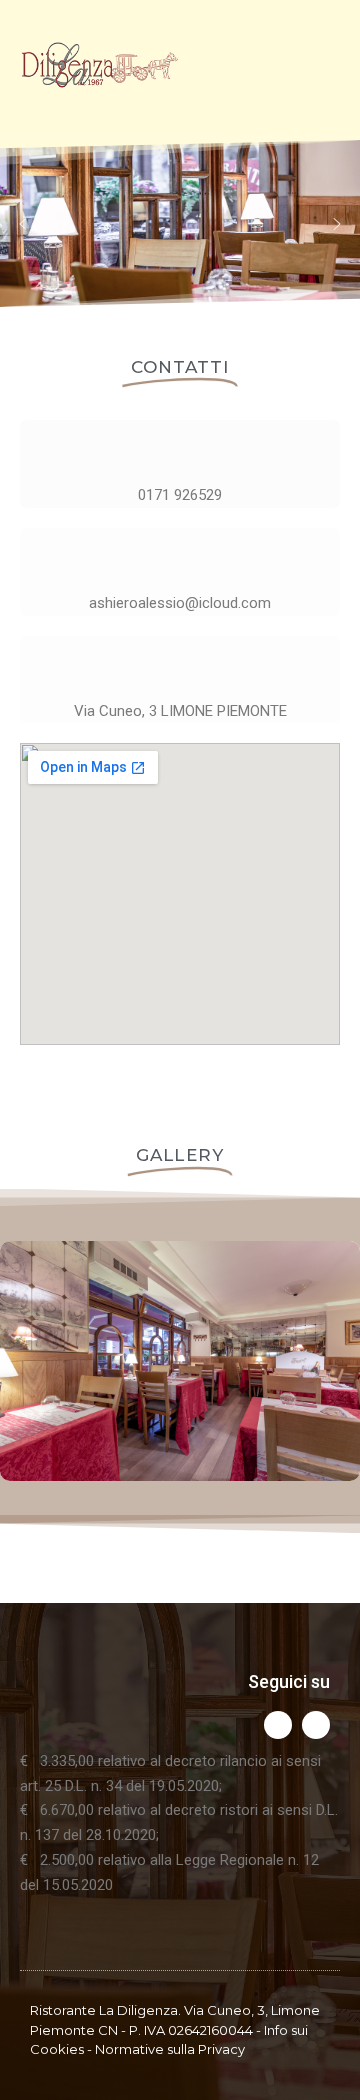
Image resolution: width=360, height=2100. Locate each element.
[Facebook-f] (316, 1725)
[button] (23, 224)
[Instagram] (278, 1725)
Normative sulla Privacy (170, 2049)
